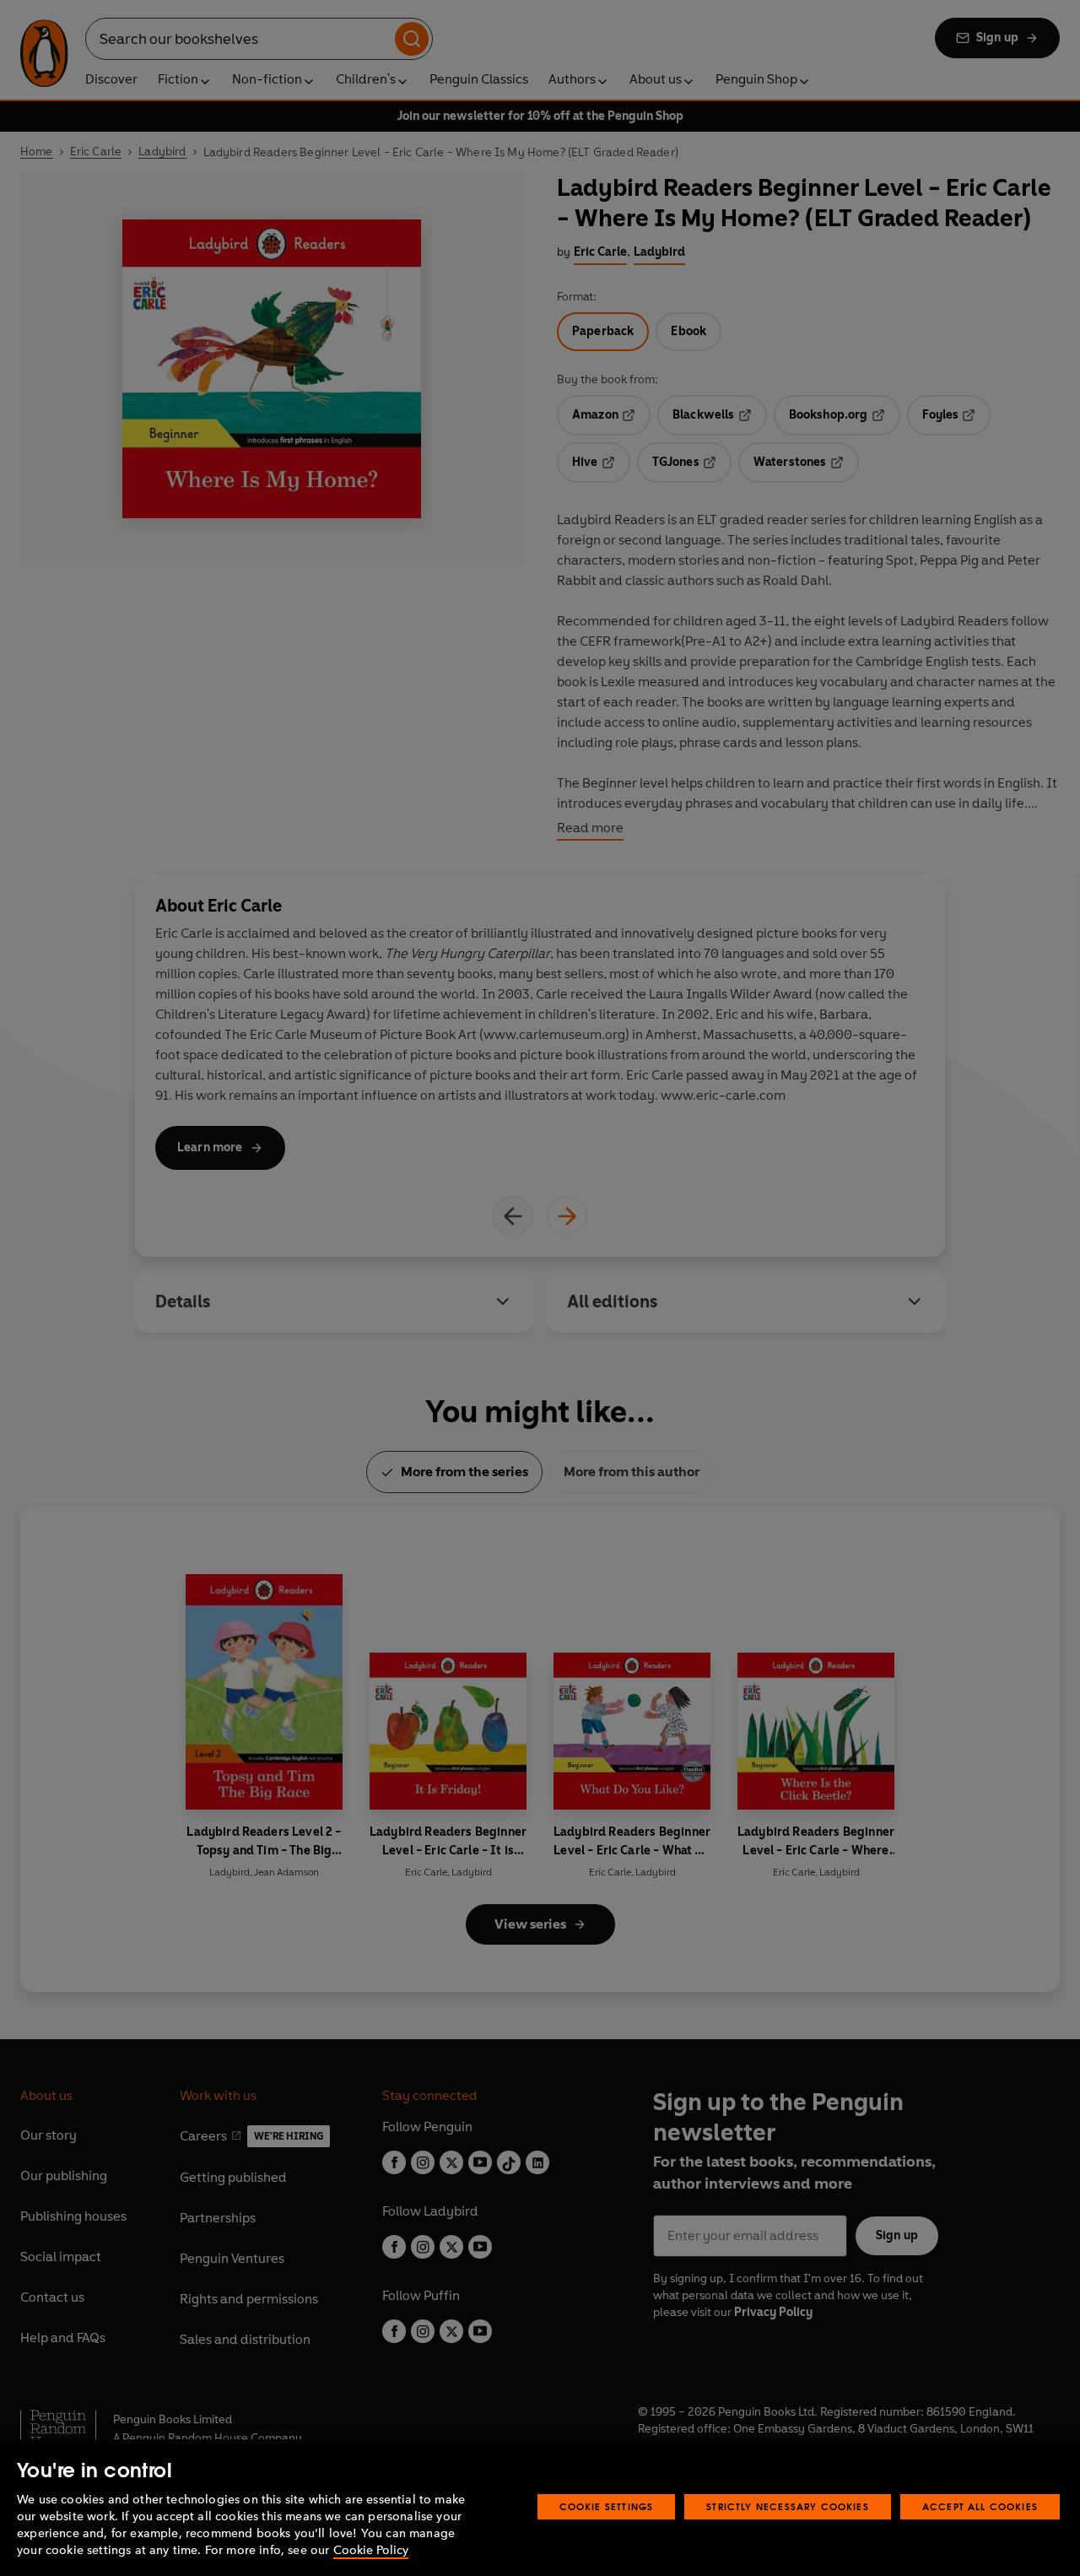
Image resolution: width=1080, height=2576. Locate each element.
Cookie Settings (607, 2506)
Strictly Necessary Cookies (788, 2506)
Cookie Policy (371, 2550)
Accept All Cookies (980, 2506)
